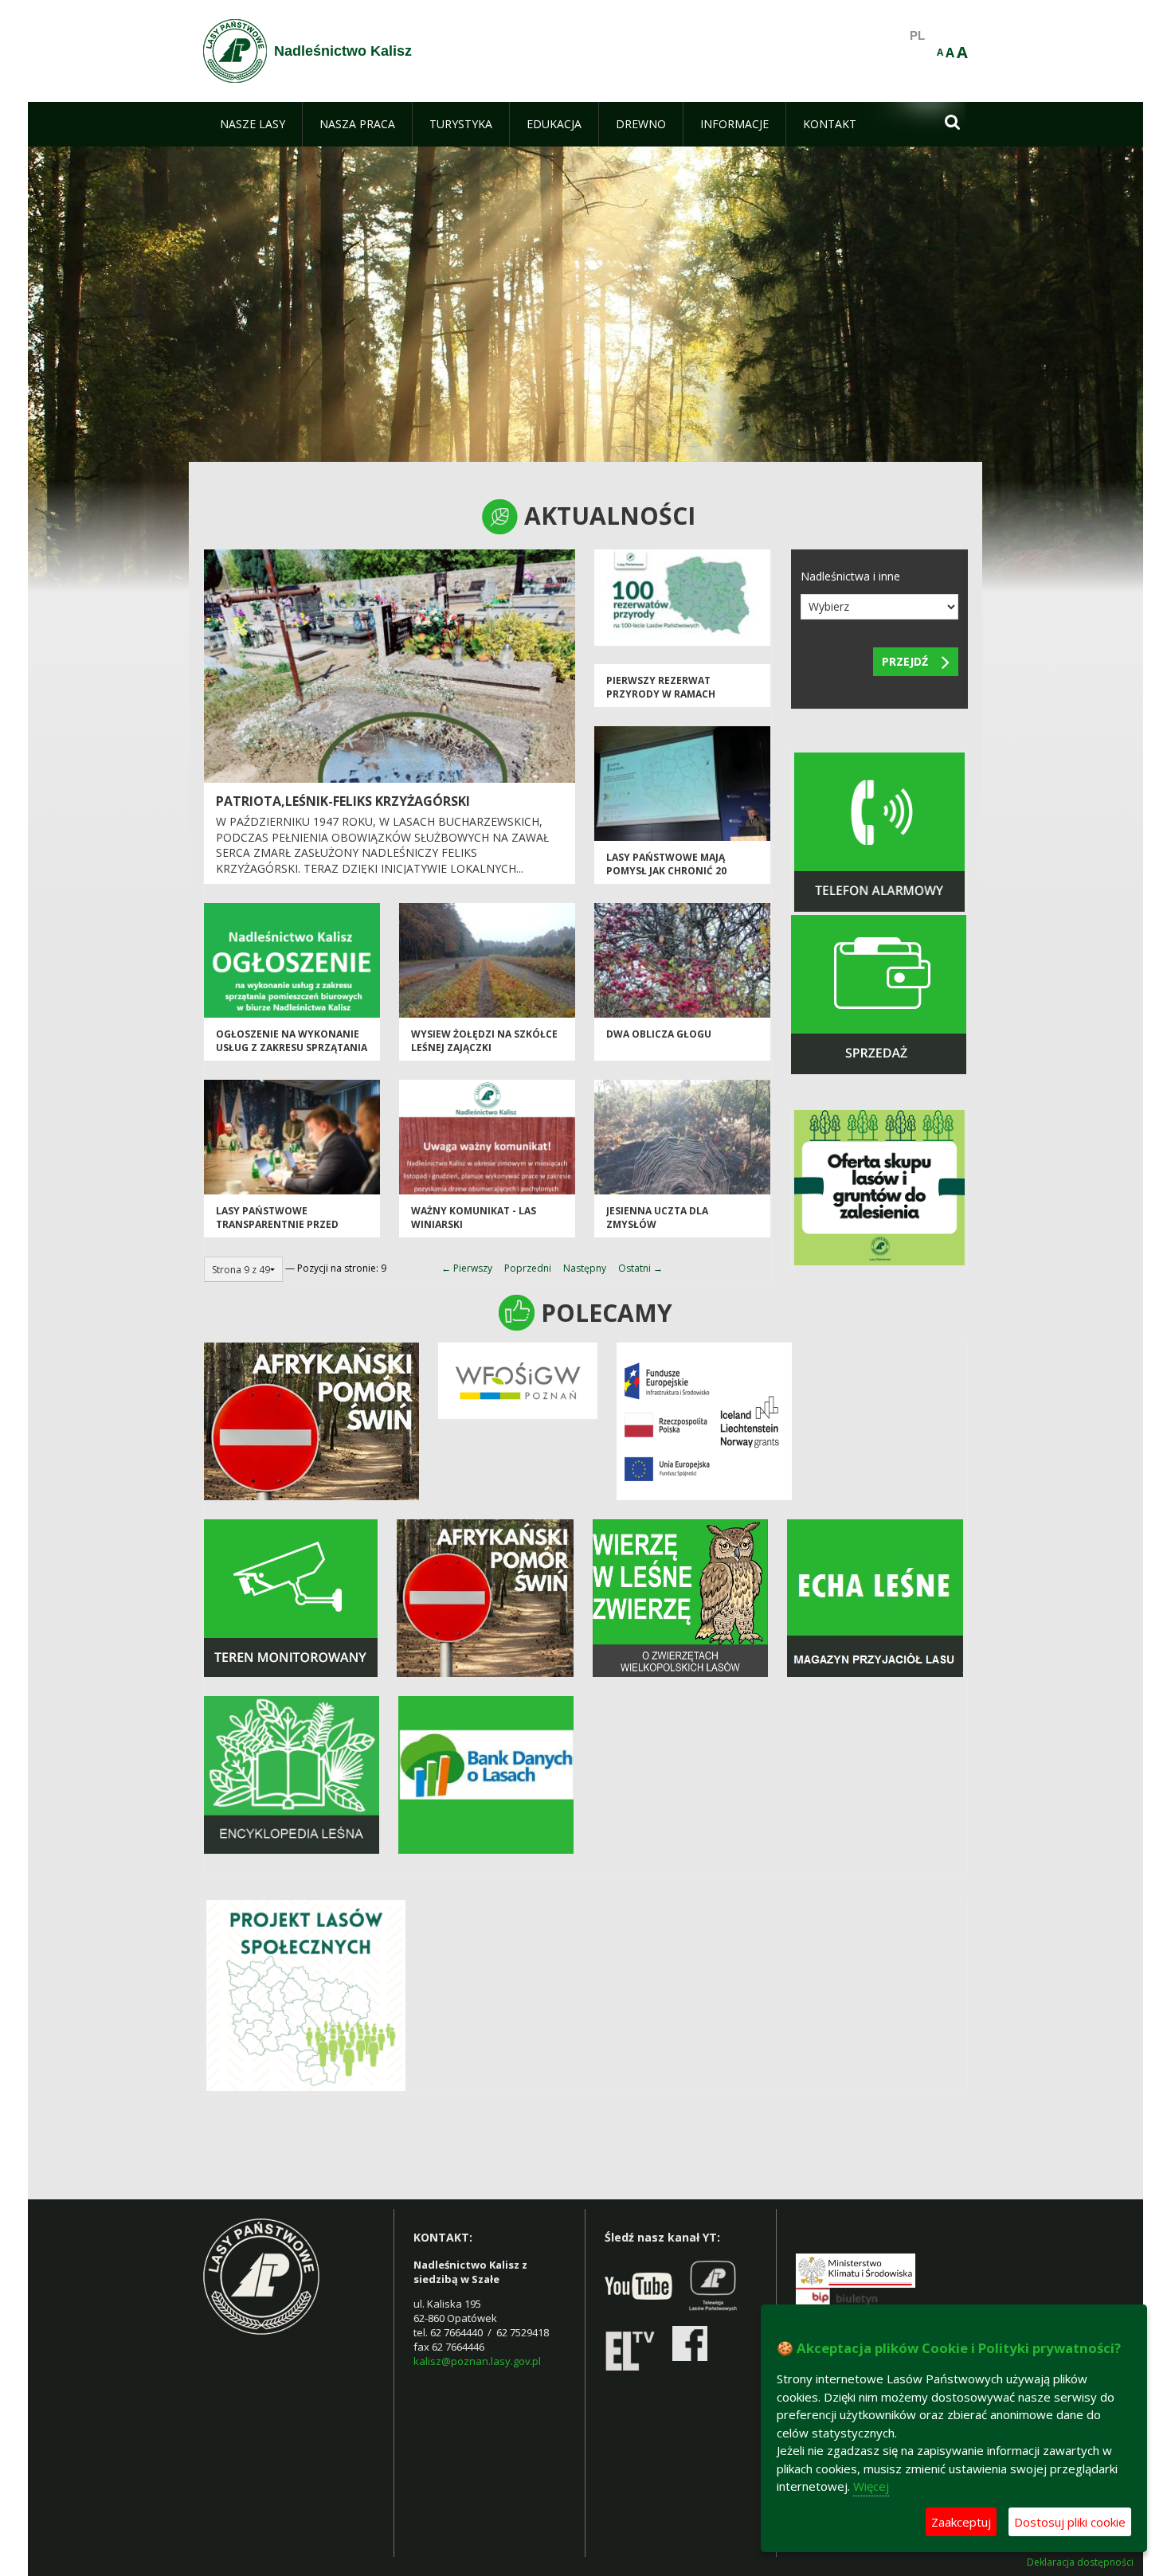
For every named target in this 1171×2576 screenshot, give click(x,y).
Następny (585, 1268)
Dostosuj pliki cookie (1070, 2522)
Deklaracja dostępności (1080, 2562)
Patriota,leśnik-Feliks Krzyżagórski (343, 801)
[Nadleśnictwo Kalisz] (235, 51)
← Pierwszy (467, 1268)
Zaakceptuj (961, 2522)
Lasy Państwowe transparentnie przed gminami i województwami (288, 1225)
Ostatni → (640, 1268)
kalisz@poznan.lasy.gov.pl (477, 2361)
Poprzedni (528, 1268)
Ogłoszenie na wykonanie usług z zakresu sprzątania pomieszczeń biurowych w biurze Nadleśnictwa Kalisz (292, 1055)
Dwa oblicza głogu (659, 1034)
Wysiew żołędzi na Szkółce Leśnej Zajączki (484, 1041)
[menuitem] (253, 124)
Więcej (871, 2486)
